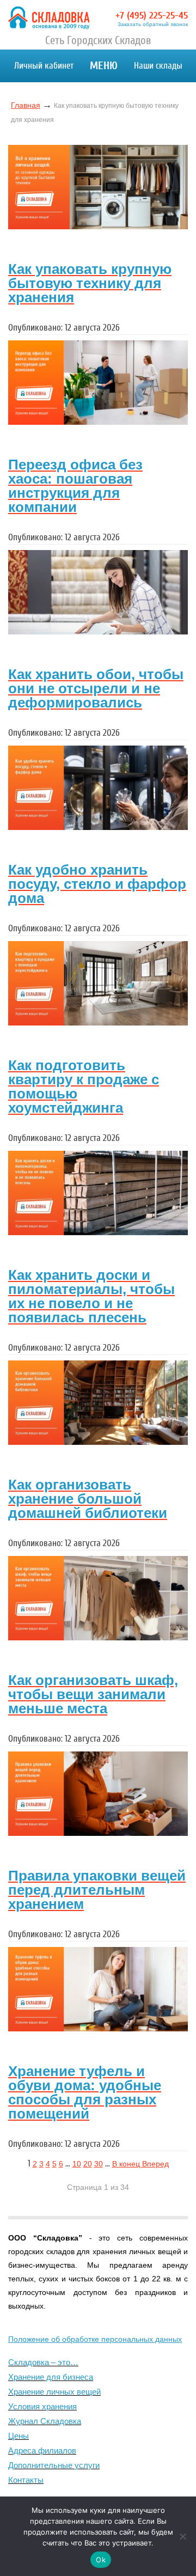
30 (99, 2164)
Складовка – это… (43, 2362)
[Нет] (182, 2536)
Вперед (155, 2164)
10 (77, 2164)
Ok (101, 2560)
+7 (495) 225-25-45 (152, 16)
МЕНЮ (104, 66)
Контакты (26, 2480)
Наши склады (158, 66)
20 (88, 2164)
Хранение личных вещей (54, 2392)
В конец (127, 2164)
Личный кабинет (44, 66)
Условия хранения (42, 2406)
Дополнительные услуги (54, 2465)
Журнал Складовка (45, 2421)
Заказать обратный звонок (153, 25)
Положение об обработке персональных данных (95, 2339)
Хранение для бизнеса (51, 2377)
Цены (19, 2436)
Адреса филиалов (42, 2450)
